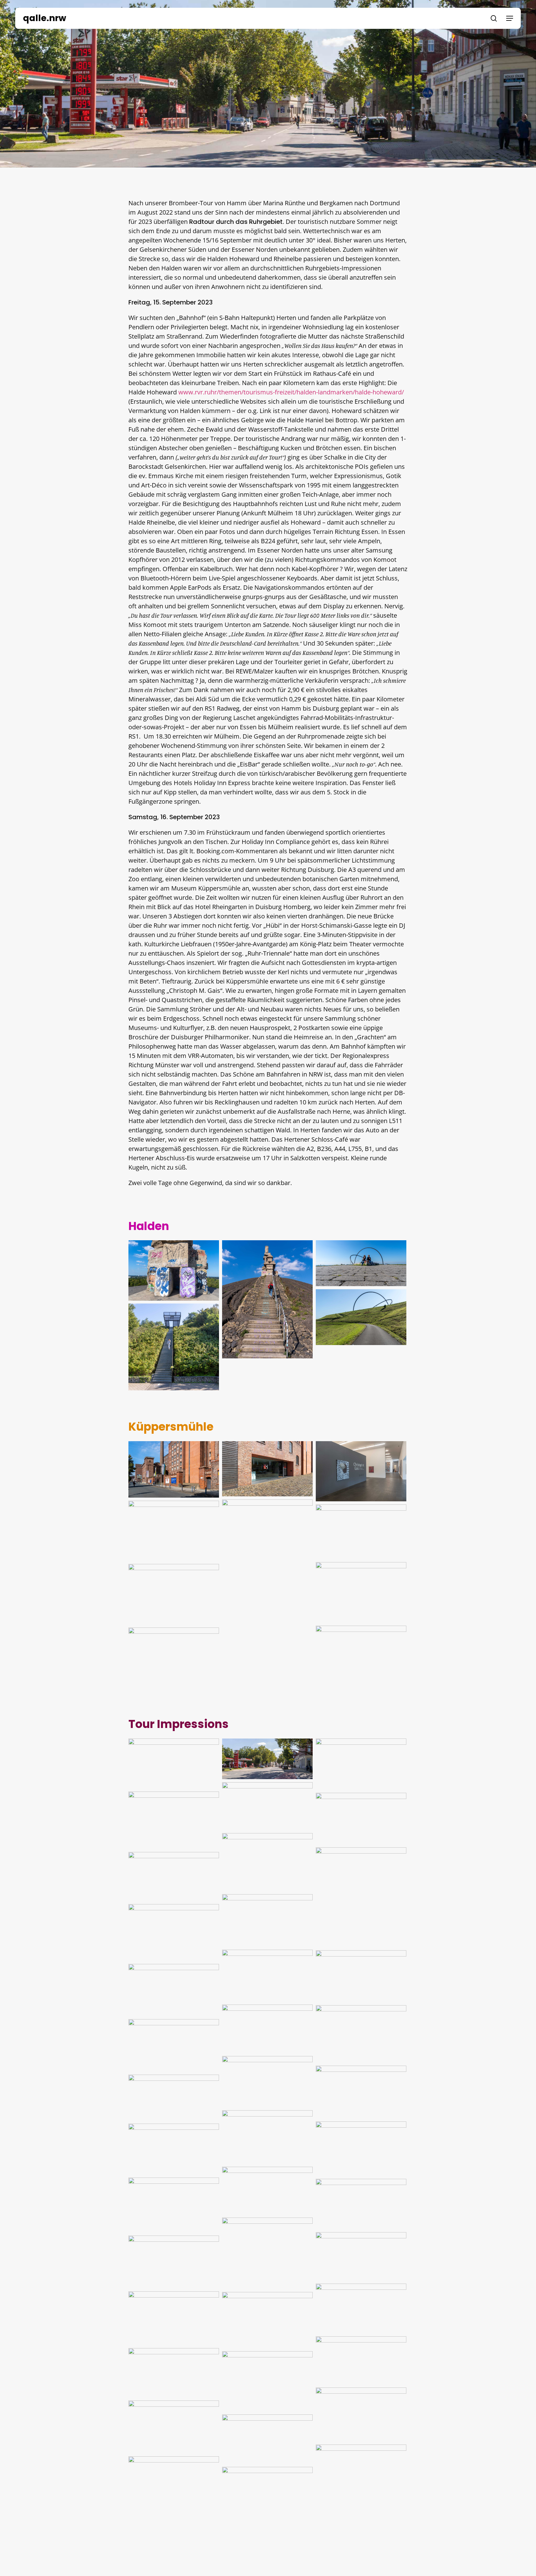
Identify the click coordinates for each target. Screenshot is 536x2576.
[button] (510, 18)
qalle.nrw (45, 18)
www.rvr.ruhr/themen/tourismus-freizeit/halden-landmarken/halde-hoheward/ (291, 392)
